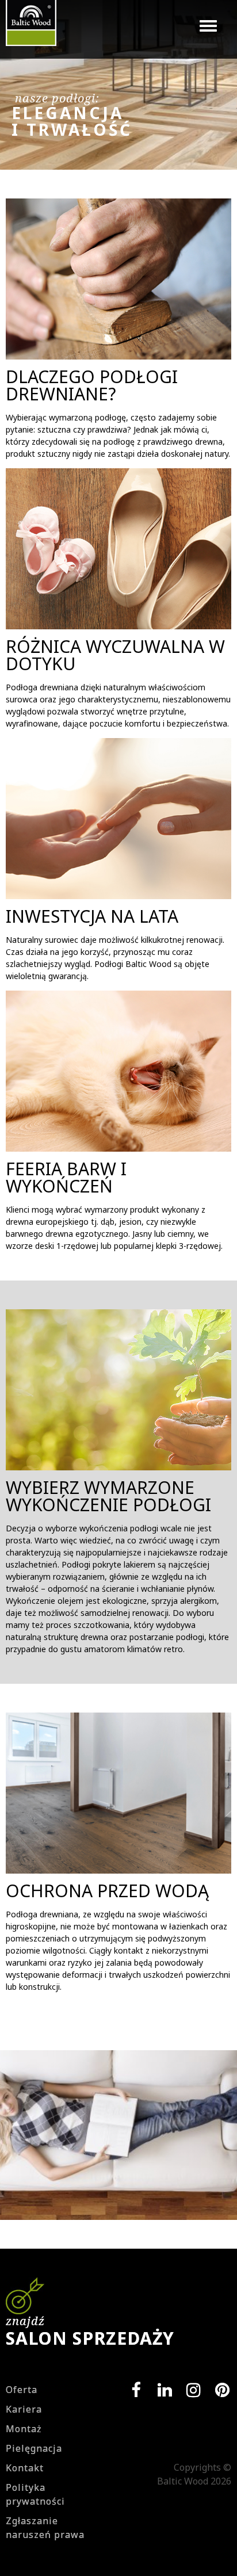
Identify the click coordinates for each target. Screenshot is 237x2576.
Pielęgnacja (34, 2448)
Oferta (22, 2390)
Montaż (24, 2429)
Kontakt (25, 2468)
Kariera (24, 2409)
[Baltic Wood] (31, 29)
